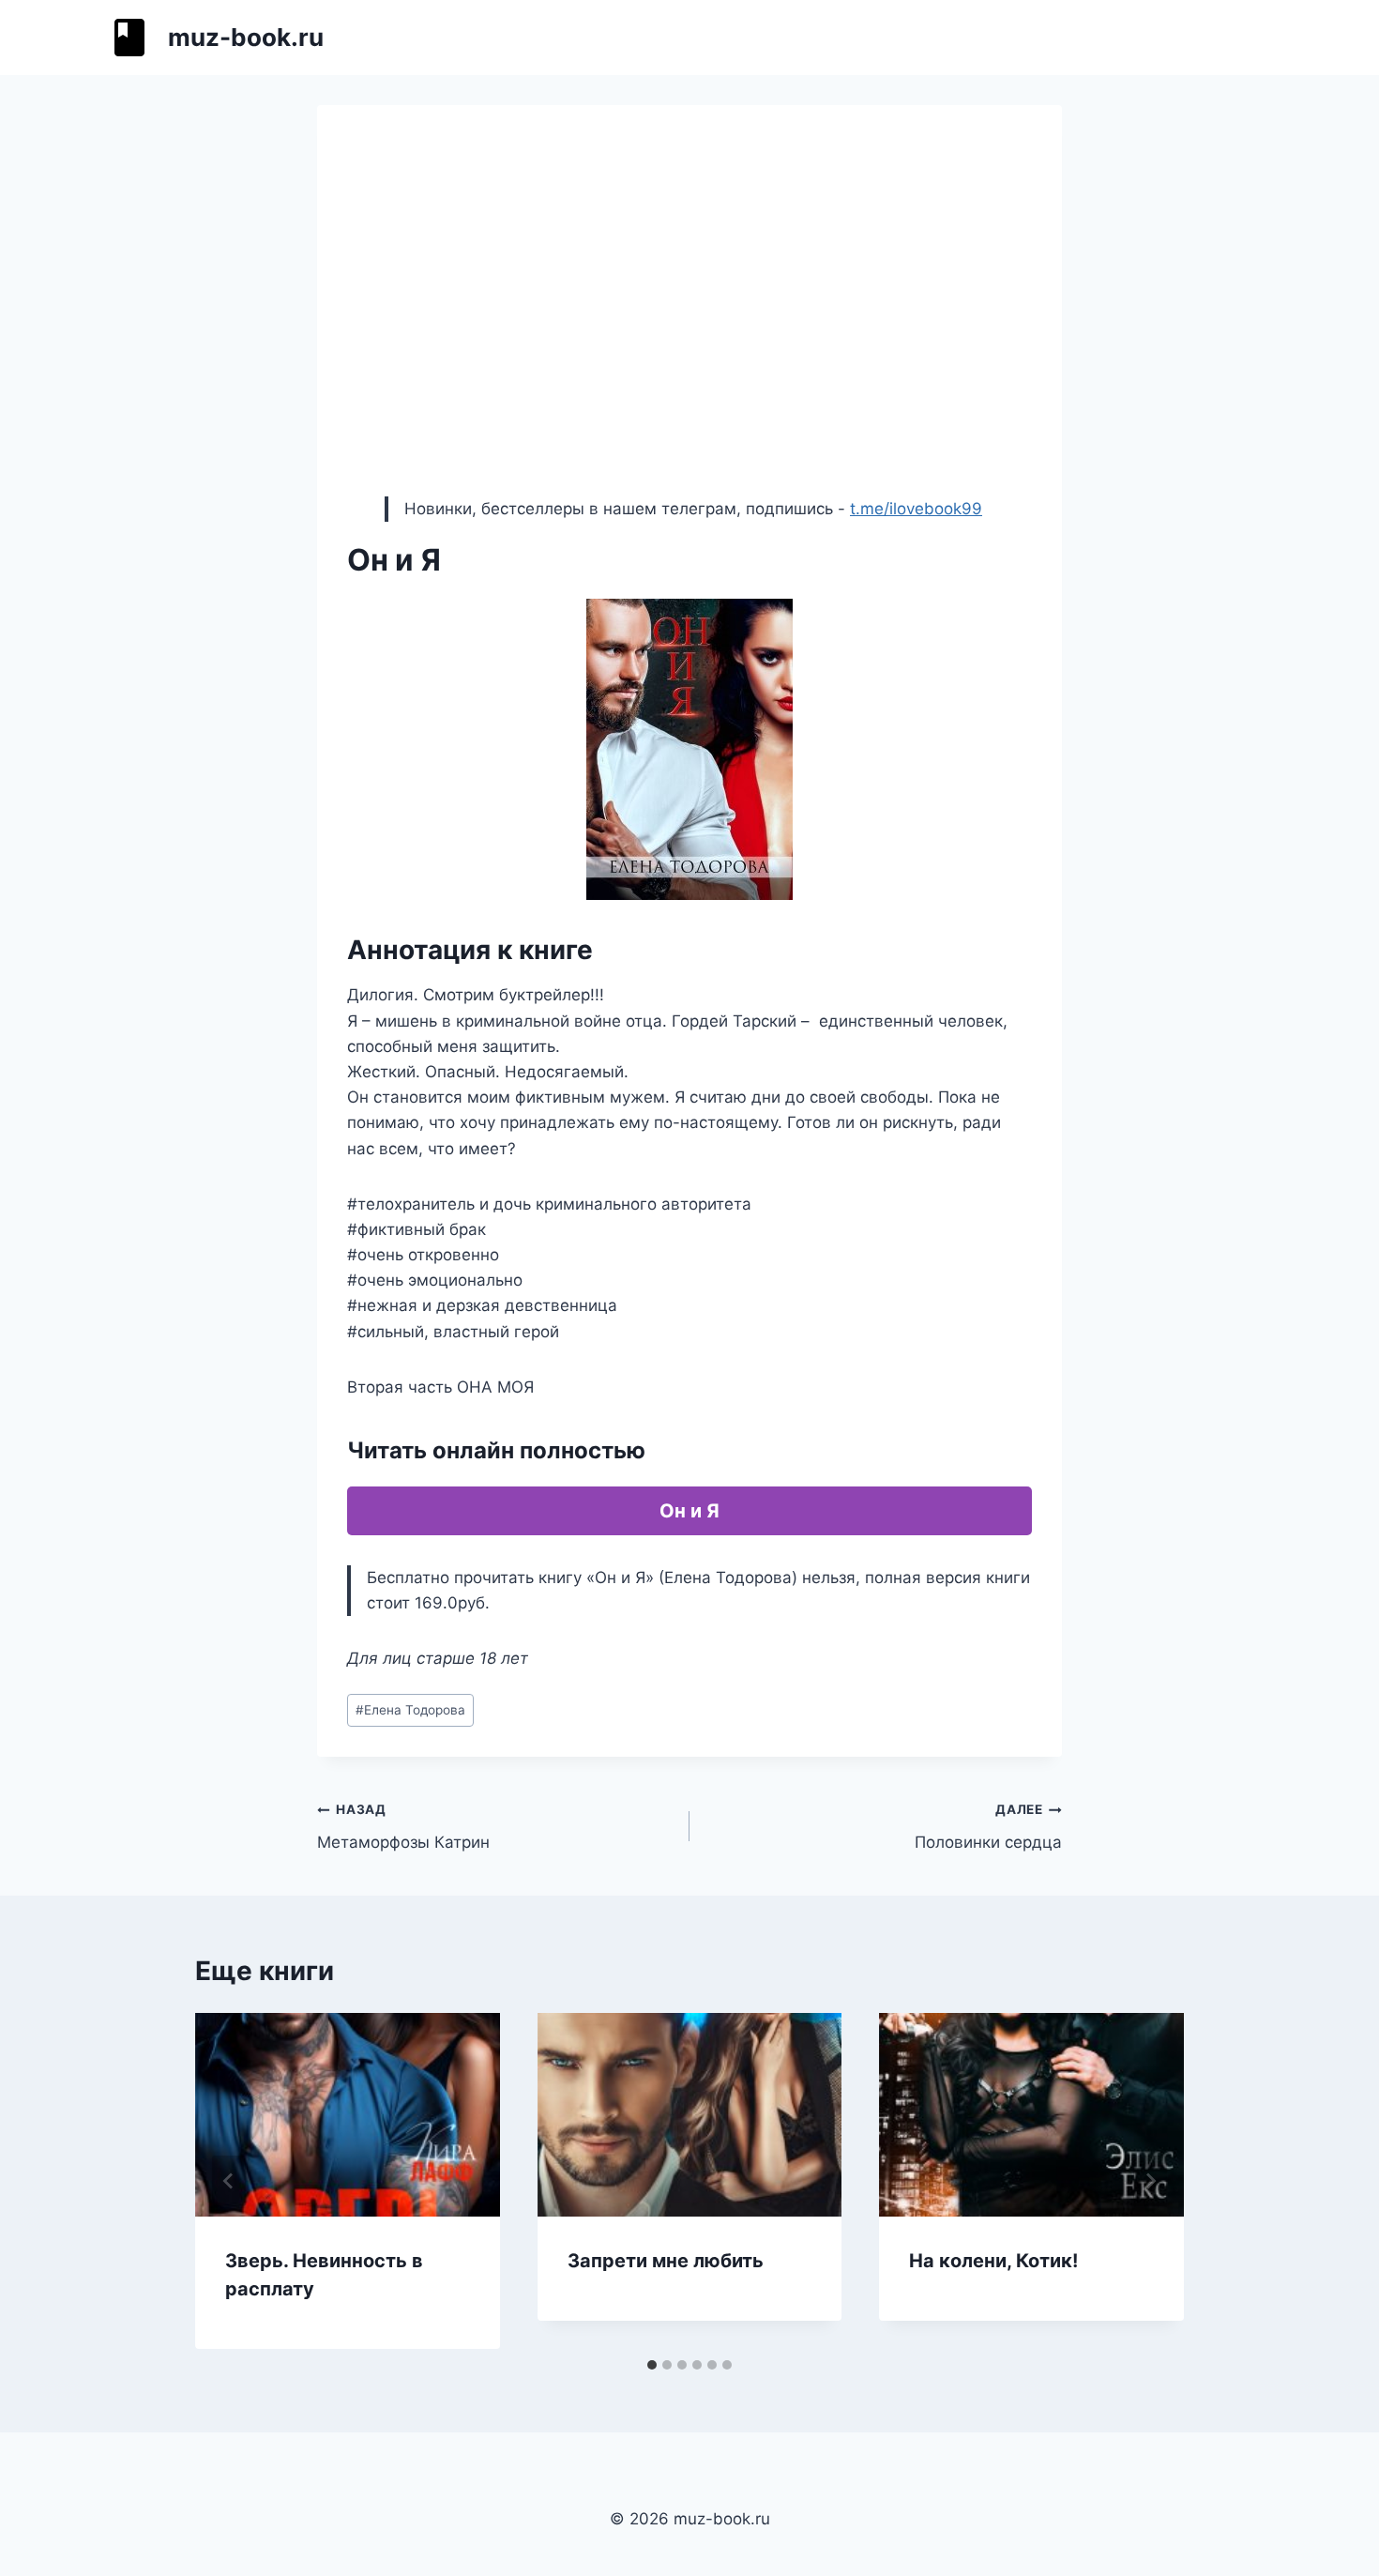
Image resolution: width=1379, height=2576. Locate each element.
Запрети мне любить (666, 2261)
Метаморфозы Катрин (403, 1827)
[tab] (652, 2365)
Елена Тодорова (410, 1710)
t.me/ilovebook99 (916, 509)
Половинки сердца (988, 1827)
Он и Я (689, 1511)
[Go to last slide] (229, 2181)
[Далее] (1150, 2181)
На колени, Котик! (993, 2261)
